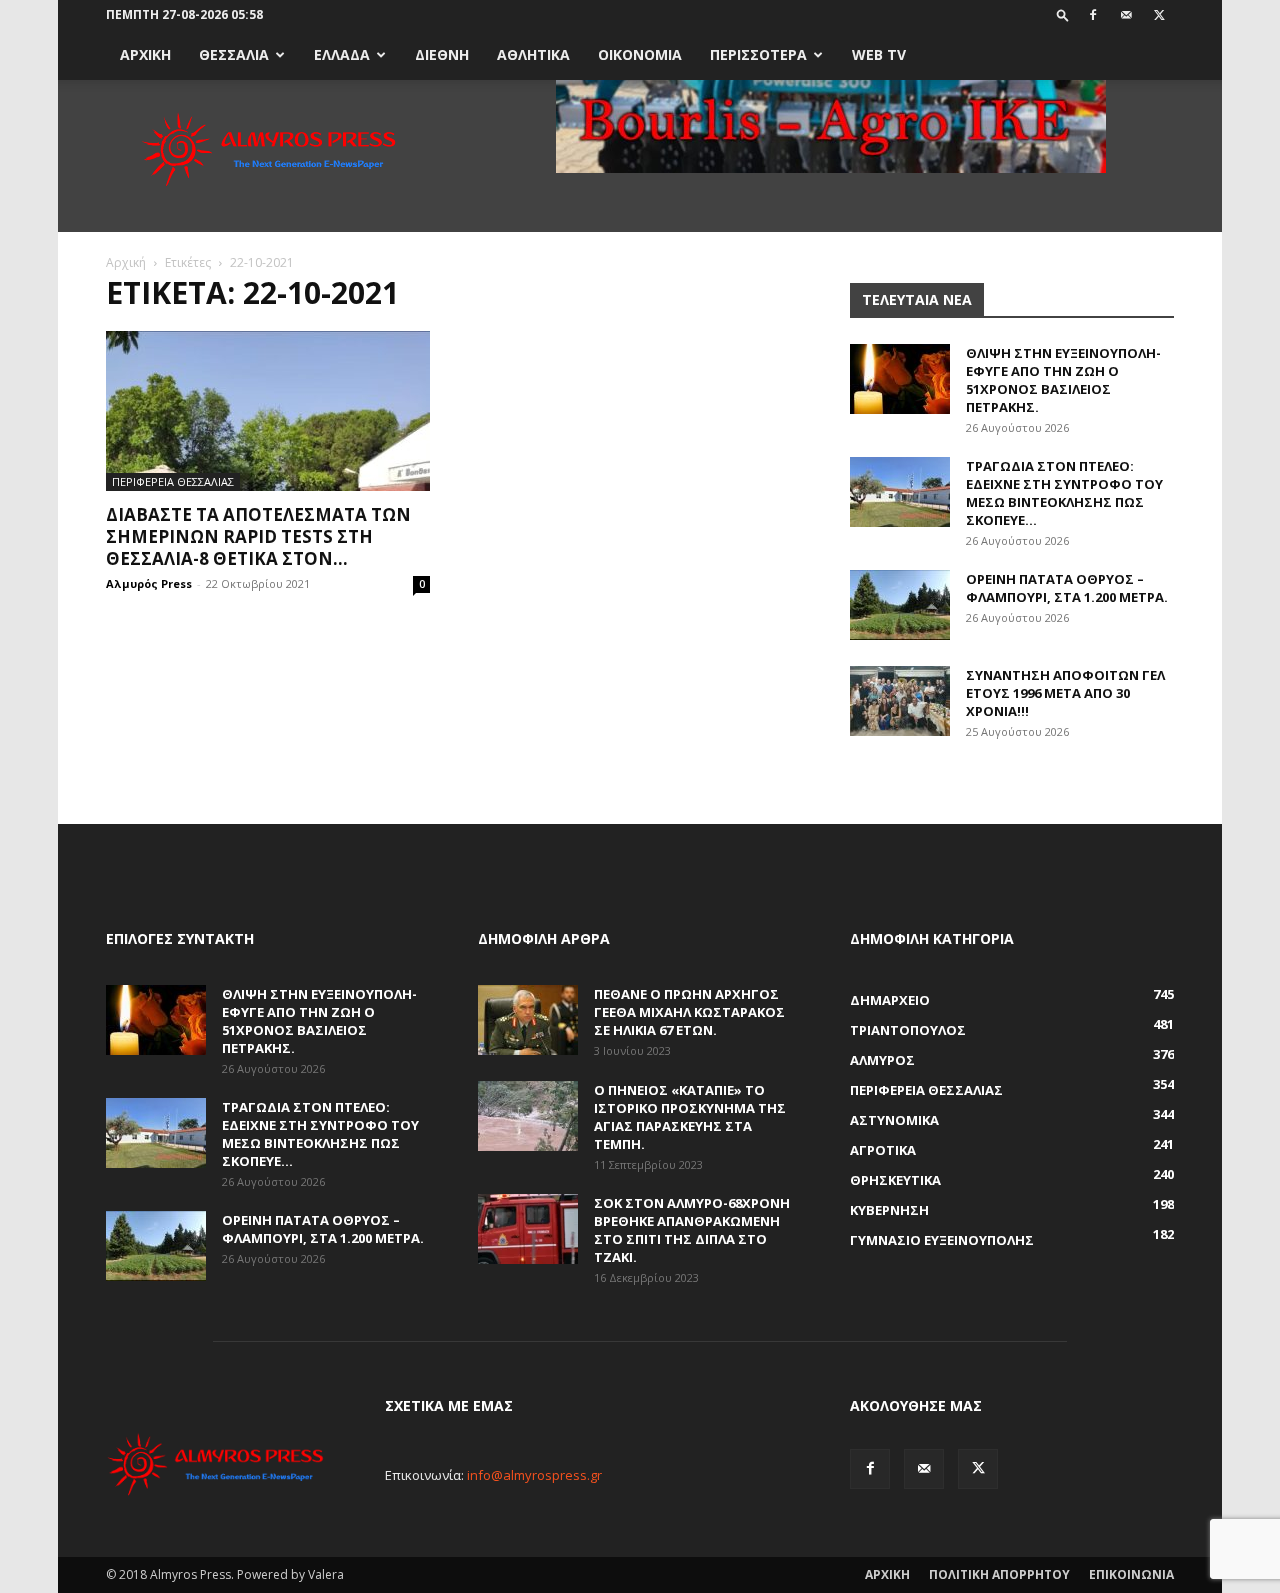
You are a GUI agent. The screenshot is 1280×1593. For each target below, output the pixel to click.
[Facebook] (1093, 15)
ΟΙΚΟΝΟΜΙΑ (640, 54)
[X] (1159, 15)
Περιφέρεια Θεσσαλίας (173, 481)
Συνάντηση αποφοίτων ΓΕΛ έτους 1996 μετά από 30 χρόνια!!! (1065, 693)
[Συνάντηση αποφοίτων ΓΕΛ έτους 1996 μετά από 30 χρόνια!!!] (900, 701)
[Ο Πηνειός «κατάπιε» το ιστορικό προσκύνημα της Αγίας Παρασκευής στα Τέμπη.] (528, 1116)
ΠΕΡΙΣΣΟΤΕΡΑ (758, 54)
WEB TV (879, 54)
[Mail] (1126, 15)
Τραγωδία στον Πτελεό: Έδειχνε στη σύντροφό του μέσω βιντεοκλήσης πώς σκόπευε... (1064, 493)
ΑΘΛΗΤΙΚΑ (533, 54)
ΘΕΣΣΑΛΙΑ (234, 54)
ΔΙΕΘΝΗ (442, 54)
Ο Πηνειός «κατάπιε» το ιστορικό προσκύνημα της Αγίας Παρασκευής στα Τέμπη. (690, 1117)
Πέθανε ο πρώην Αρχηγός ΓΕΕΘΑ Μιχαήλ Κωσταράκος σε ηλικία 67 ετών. (689, 1012)
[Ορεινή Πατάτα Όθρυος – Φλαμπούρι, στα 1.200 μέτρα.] (900, 605)
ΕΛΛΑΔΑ (342, 54)
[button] (1063, 14)
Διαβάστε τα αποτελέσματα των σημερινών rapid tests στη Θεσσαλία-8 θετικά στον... (258, 536)
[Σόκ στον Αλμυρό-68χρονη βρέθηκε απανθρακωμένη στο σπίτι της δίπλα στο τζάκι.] (528, 1229)
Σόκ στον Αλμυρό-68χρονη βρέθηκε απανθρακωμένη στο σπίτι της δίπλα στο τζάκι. (692, 1230)
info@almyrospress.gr (534, 1475)
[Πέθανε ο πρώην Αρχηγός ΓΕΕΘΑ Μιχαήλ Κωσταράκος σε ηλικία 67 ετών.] (528, 1020)
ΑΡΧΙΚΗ (145, 54)
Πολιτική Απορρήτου (999, 1574)
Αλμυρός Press (149, 583)
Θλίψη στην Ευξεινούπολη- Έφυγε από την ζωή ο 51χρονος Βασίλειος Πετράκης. (1063, 380)
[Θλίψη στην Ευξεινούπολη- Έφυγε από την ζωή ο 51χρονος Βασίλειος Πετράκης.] (900, 379)
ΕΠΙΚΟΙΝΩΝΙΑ (1131, 1574)
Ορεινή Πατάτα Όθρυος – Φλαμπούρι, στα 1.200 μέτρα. (1067, 588)
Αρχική (126, 262)
